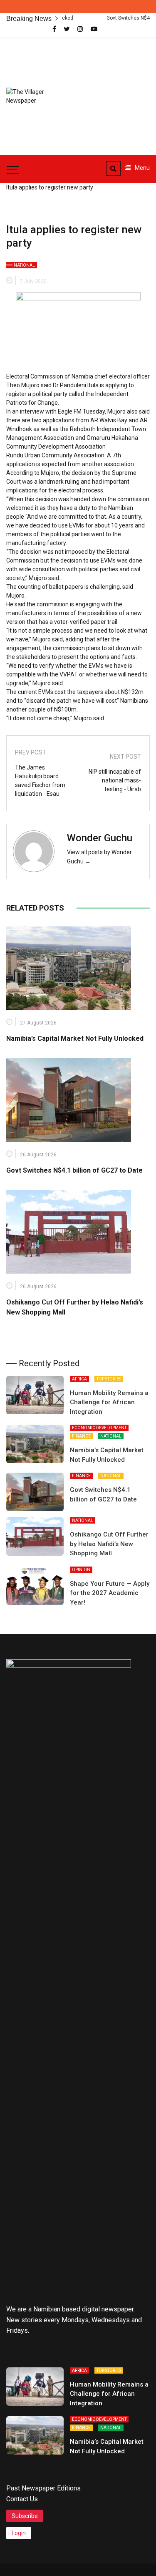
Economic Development (99, 1428)
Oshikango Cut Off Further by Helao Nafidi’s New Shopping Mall (109, 1544)
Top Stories (109, 1379)
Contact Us (22, 2499)
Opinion (81, 1570)
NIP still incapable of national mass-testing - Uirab (115, 780)
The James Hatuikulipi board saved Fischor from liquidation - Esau (40, 781)
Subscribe (25, 2516)
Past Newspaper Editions (43, 2488)
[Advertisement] (113, 92)
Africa (79, 1379)
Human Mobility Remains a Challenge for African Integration (109, 1402)
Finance (81, 1436)
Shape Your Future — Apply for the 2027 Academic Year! (110, 1593)
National (24, 265)
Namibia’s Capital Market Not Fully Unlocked (75, 1038)
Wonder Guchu (100, 838)
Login (19, 2533)
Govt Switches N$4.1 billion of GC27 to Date (74, 1170)
